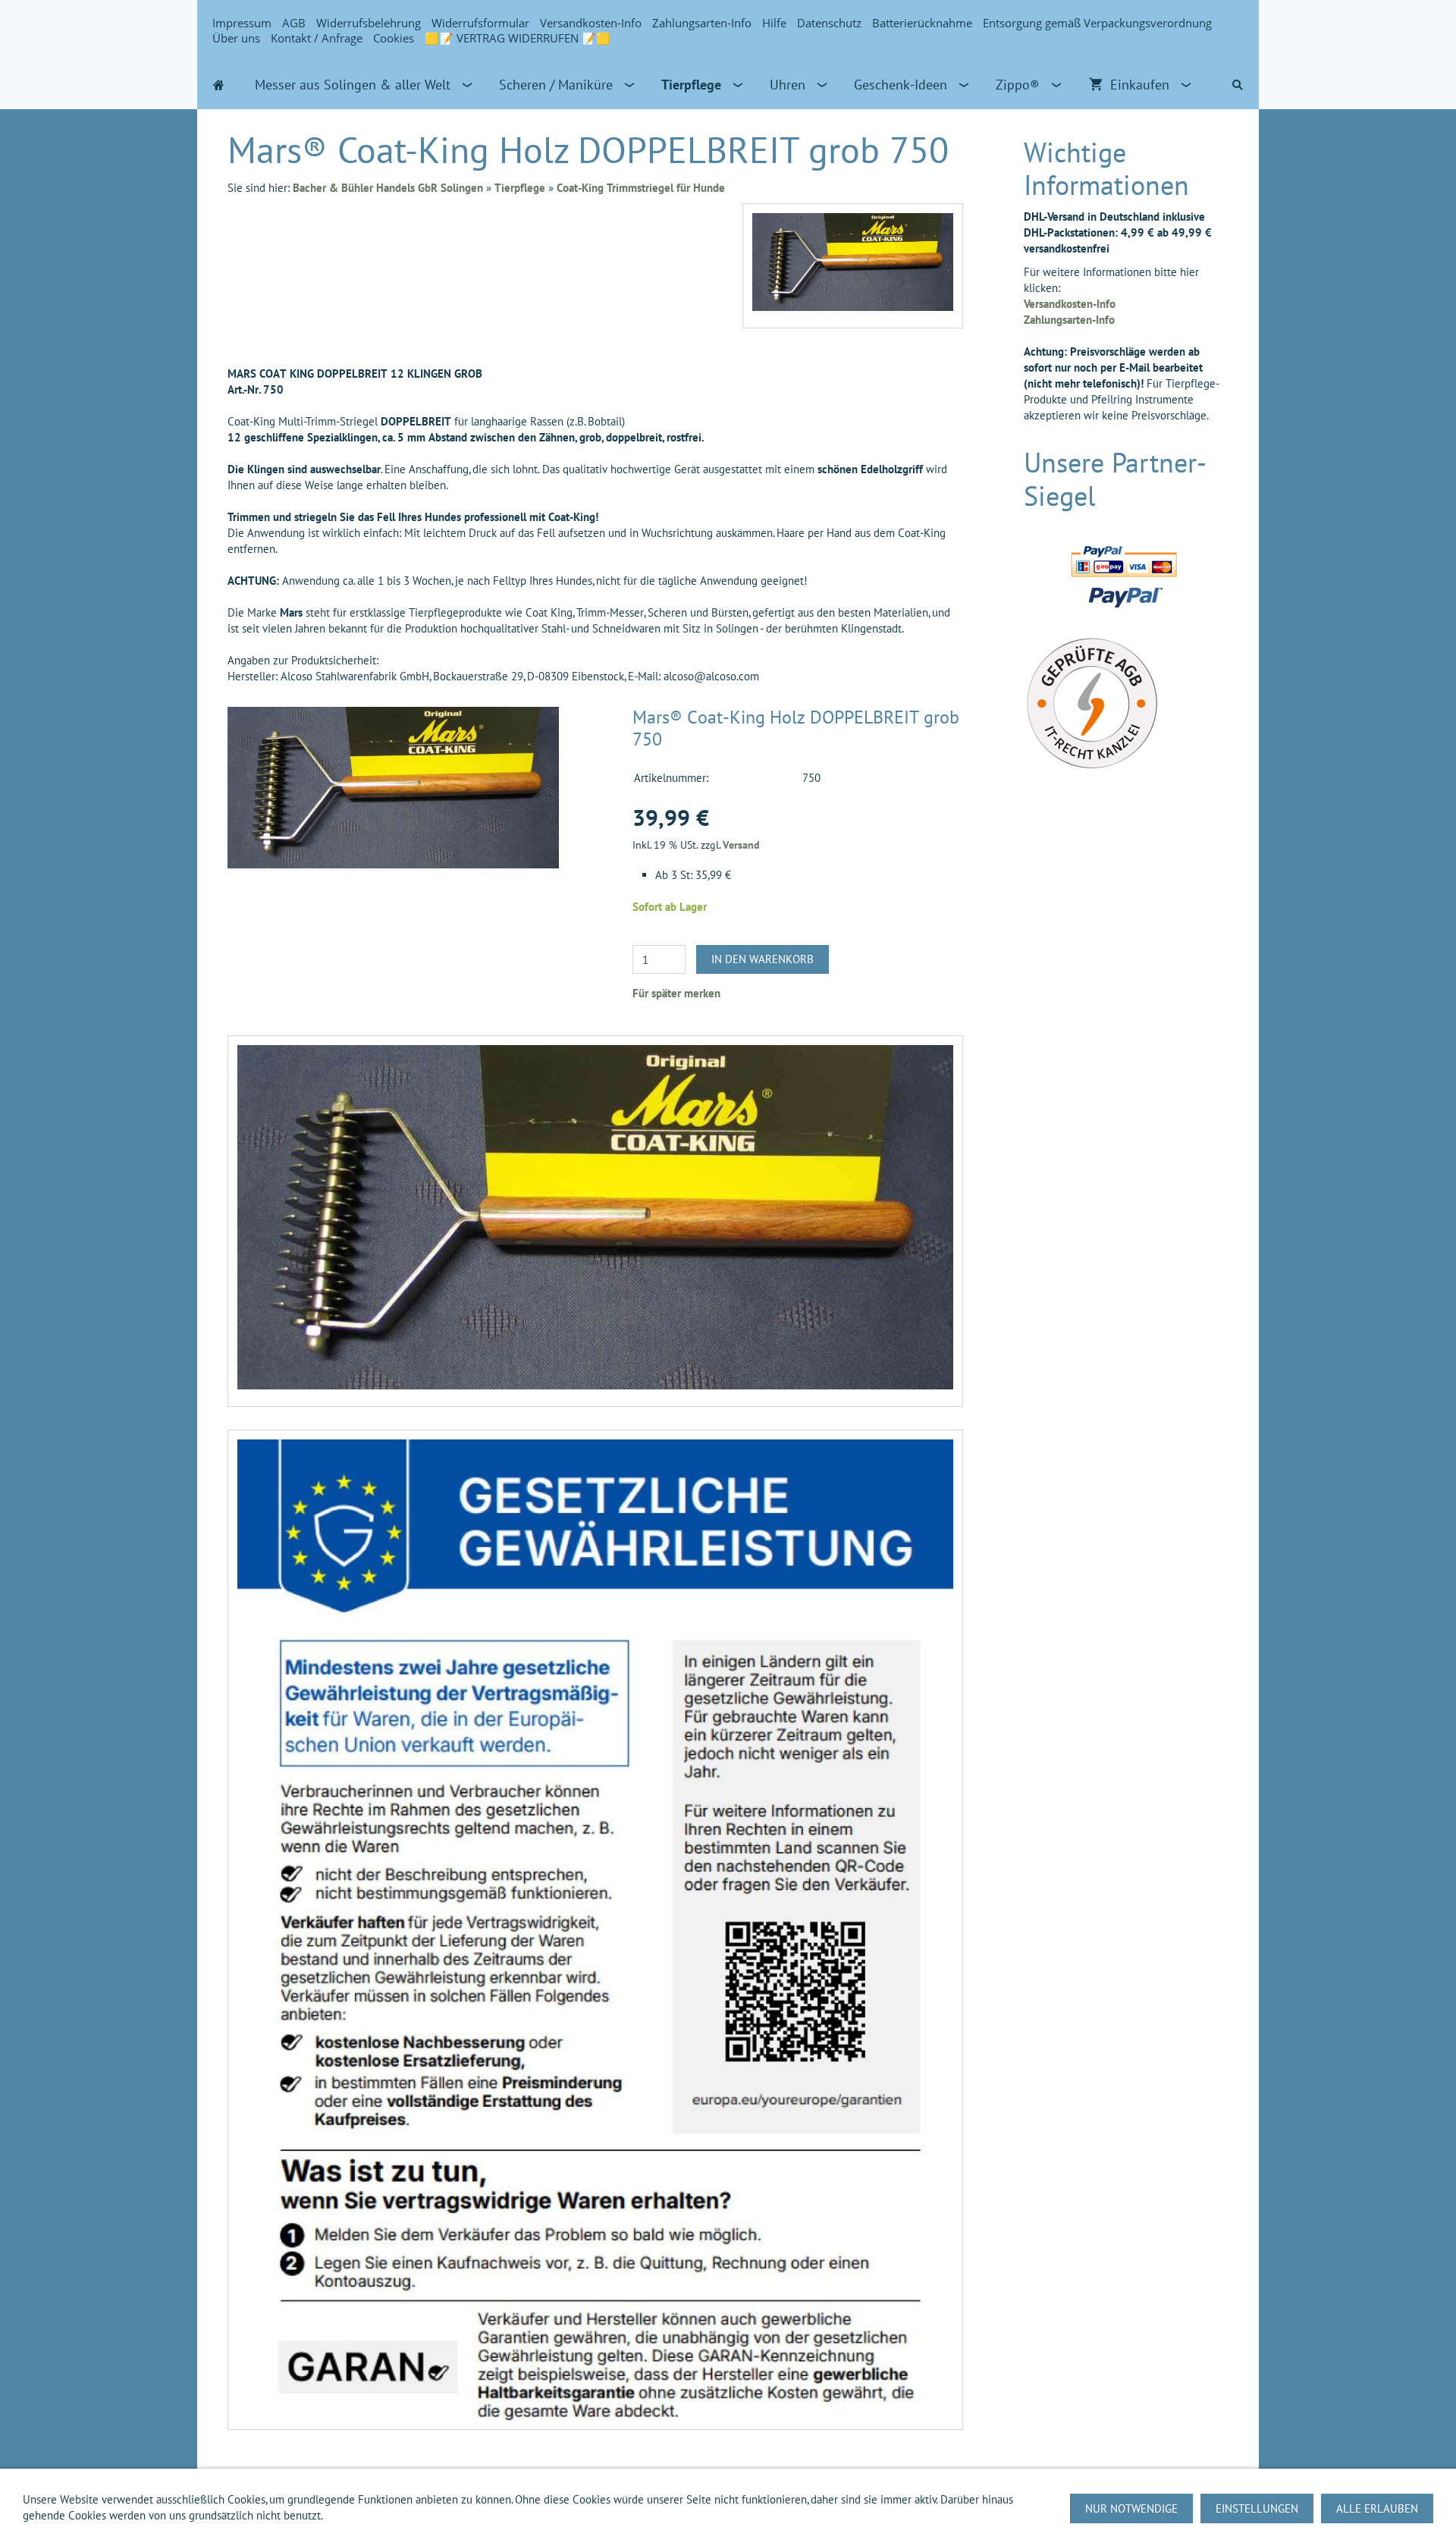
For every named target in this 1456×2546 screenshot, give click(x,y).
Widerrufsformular (480, 23)
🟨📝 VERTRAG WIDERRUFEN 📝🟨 (518, 38)
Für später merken (676, 993)
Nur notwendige (1131, 2508)
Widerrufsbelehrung (369, 23)
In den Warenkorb (763, 959)
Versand (741, 845)
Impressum (242, 23)
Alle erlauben (1377, 2508)
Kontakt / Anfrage (317, 38)
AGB (294, 23)
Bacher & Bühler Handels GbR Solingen (388, 188)
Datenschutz (829, 23)
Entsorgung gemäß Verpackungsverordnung (1097, 23)
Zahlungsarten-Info (702, 23)
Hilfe (774, 23)
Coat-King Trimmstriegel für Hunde (641, 188)
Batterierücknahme (922, 23)
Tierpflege (520, 188)
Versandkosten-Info (591, 23)
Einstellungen (1257, 2508)
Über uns (236, 38)
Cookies (394, 38)
